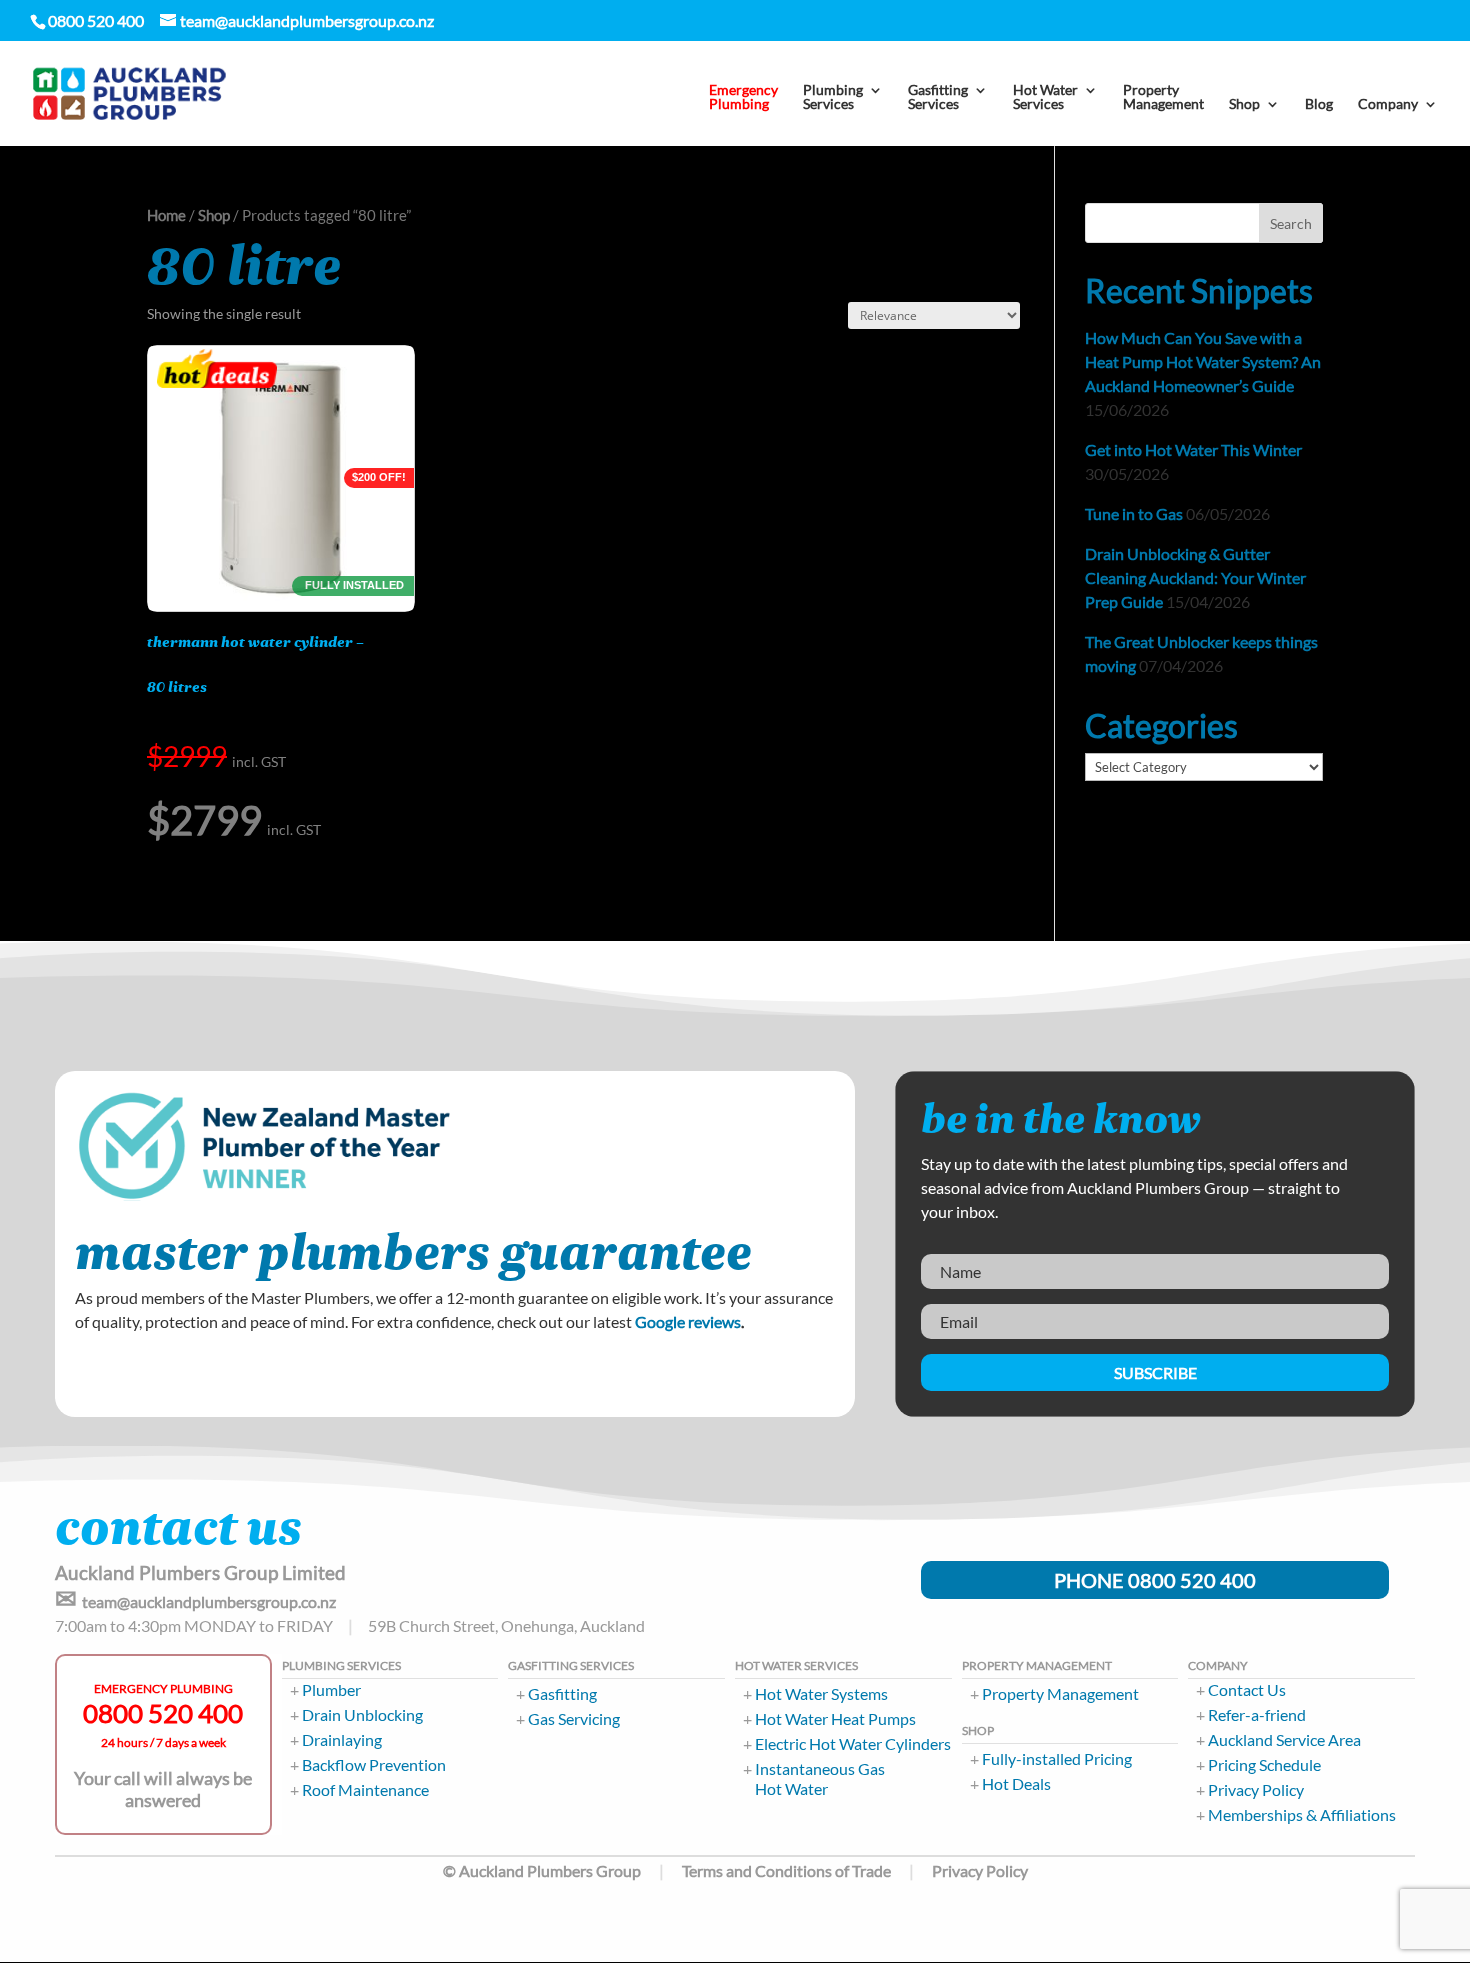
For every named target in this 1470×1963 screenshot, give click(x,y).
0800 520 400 (163, 1713)
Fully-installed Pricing (1057, 1758)
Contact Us (1247, 1689)
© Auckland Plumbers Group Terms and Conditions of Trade (667, 1870)
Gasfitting (562, 1693)
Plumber (331, 1689)
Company (1388, 104)
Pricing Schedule (1264, 1764)
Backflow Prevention (374, 1764)
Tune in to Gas (1134, 513)
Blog (1319, 104)
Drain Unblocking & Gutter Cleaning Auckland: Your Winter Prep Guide (1195, 577)
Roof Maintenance (365, 1789)
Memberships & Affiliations (1302, 1814)
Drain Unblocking (362, 1714)
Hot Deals (1016, 1783)
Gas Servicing (574, 1718)
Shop (214, 215)
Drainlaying (342, 1739)
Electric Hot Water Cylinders (853, 1743)
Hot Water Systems (821, 1693)
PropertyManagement (1163, 97)
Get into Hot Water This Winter (1193, 449)
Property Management (1060, 1693)
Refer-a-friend (1257, 1714)
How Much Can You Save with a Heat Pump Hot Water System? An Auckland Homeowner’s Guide (1203, 361)
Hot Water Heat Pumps (835, 1718)
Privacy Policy (1256, 1789)
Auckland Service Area (1284, 1739)
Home (166, 215)
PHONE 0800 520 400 (1155, 1580)
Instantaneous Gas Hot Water (820, 1778)
